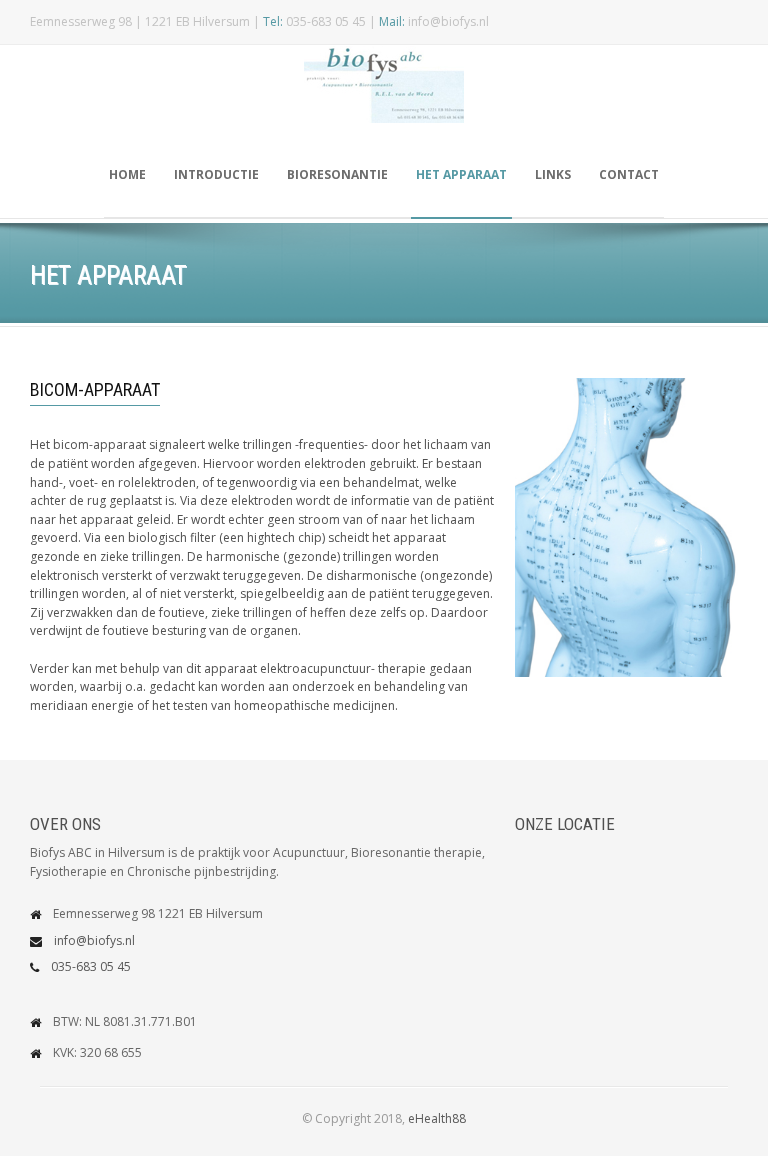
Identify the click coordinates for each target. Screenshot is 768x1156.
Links (553, 174)
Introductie (216, 174)
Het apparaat (461, 174)
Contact (629, 174)
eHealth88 (437, 1118)
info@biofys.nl (94, 940)
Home (127, 174)
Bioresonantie (337, 174)
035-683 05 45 (91, 966)
